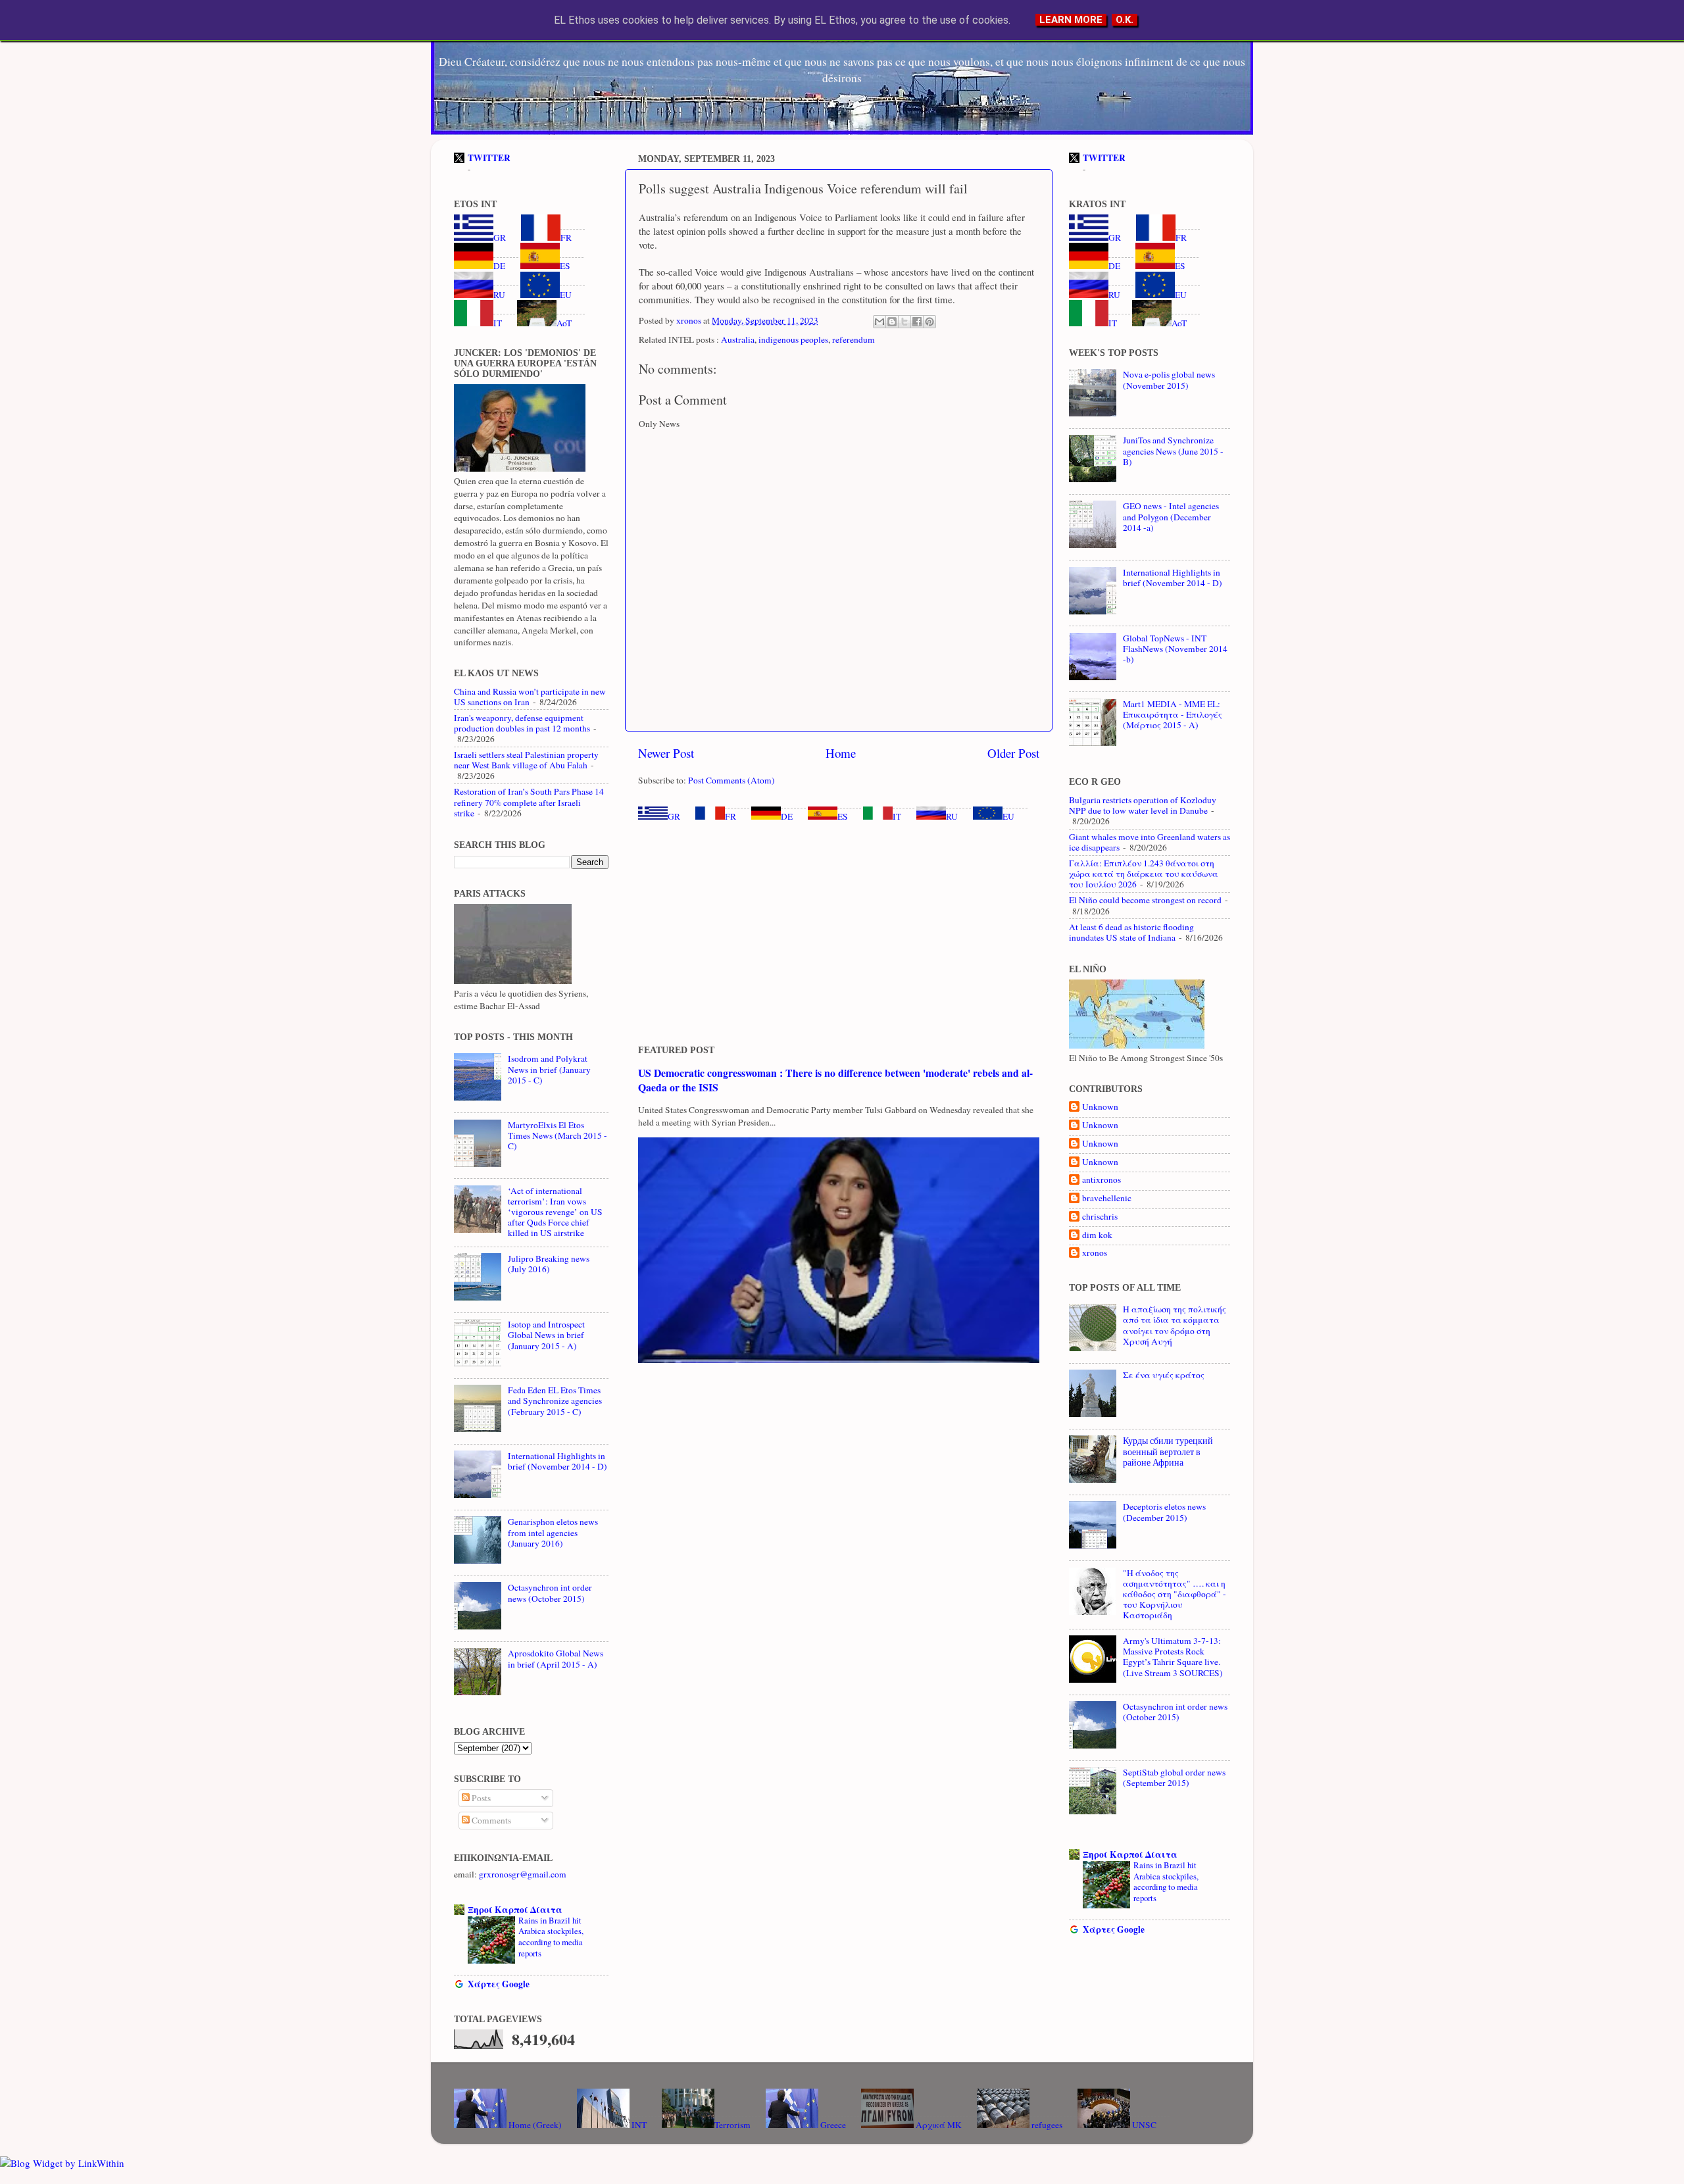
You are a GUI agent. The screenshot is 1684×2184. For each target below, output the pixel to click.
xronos (1095, 1253)
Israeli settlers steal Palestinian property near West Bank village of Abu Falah (526, 760)
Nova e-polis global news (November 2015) (1169, 380)
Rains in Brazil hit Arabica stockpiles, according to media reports (551, 1937)
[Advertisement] (839, 933)
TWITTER (489, 158)
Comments (490, 1820)
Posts (480, 1798)
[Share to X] (904, 322)
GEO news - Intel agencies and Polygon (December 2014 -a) (1171, 516)
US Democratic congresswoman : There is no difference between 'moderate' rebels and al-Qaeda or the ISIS (835, 1080)
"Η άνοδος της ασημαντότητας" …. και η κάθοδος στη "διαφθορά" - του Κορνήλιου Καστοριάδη (1175, 1594)
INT (638, 2125)
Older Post (1013, 753)
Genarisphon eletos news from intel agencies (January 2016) (553, 1532)
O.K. (1125, 20)
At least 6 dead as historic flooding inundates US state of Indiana (1131, 932)
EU (1008, 816)
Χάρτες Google (499, 1984)
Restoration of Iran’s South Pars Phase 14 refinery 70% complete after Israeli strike (529, 802)
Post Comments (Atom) (731, 780)
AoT (564, 323)
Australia (738, 339)
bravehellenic (1107, 1198)
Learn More (1071, 20)
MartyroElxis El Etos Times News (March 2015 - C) (557, 1135)
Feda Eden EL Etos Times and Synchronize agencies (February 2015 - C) (555, 1401)
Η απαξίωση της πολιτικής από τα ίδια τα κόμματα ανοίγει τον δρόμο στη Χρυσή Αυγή (1175, 1325)
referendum (854, 339)
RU (952, 816)
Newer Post (666, 753)
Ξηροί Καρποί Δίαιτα (515, 1910)
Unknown (1100, 1107)
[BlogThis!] (892, 322)
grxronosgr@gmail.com (523, 1874)
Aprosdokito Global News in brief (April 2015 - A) (556, 1658)
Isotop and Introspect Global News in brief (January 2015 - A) (546, 1335)
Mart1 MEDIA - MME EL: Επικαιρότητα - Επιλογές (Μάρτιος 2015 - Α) (1173, 714)
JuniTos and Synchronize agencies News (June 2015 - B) (1173, 451)
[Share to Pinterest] (929, 322)
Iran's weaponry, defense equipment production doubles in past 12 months (522, 723)
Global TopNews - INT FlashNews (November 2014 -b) (1175, 649)
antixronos (1102, 1180)
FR (731, 816)
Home (841, 753)
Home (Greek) (534, 2125)
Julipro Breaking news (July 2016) (549, 1264)
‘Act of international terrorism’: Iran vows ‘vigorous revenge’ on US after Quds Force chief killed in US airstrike (555, 1212)
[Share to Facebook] (917, 322)
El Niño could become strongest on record (1145, 900)
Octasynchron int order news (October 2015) (550, 1593)
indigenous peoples (793, 339)
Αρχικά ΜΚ (938, 2125)
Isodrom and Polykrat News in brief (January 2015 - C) (549, 1069)
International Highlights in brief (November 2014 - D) (557, 1461)
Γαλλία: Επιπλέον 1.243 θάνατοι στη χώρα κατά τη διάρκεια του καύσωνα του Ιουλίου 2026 (1144, 874)
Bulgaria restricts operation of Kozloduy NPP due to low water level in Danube (1143, 805)
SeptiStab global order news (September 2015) (1174, 1777)
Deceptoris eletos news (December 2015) (1164, 1512)
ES (843, 816)
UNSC (1143, 2125)
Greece (832, 2125)
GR (674, 816)
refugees (1046, 2125)
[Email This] (879, 322)
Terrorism (732, 2125)
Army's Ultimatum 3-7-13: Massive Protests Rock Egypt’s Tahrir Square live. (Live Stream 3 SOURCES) (1173, 1657)
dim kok (1097, 1235)
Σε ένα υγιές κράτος (1164, 1375)
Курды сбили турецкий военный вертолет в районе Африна (1168, 1451)
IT (897, 816)
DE (787, 816)
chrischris (1100, 1217)
